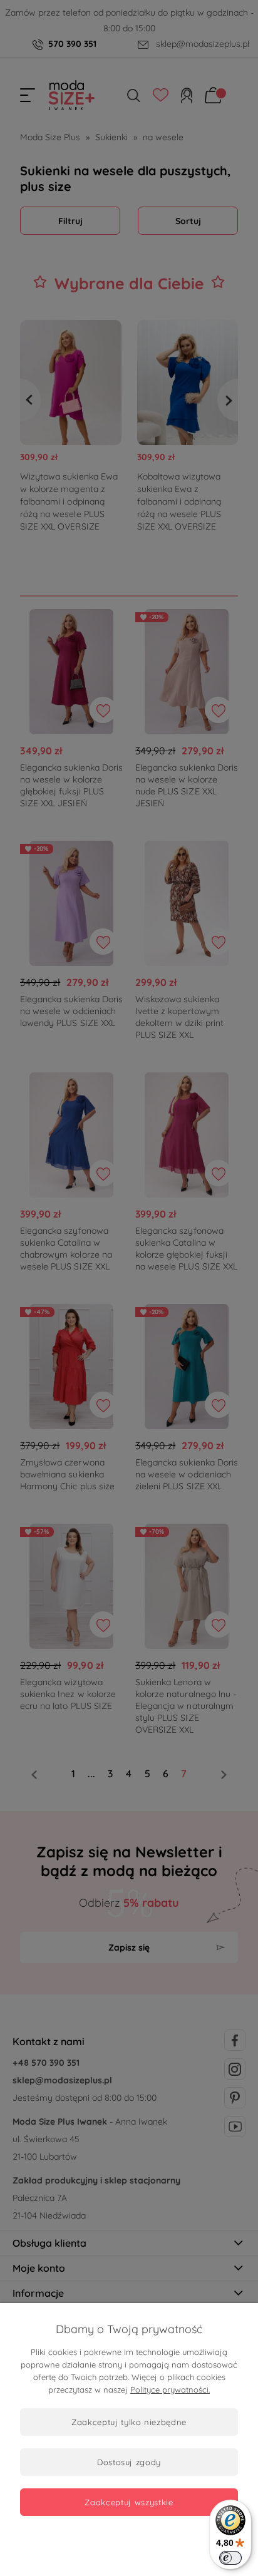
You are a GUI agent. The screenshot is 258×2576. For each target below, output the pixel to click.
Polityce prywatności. (170, 2389)
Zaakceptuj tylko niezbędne (129, 2422)
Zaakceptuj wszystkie (129, 2502)
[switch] (230, 2558)
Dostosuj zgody (129, 2462)
